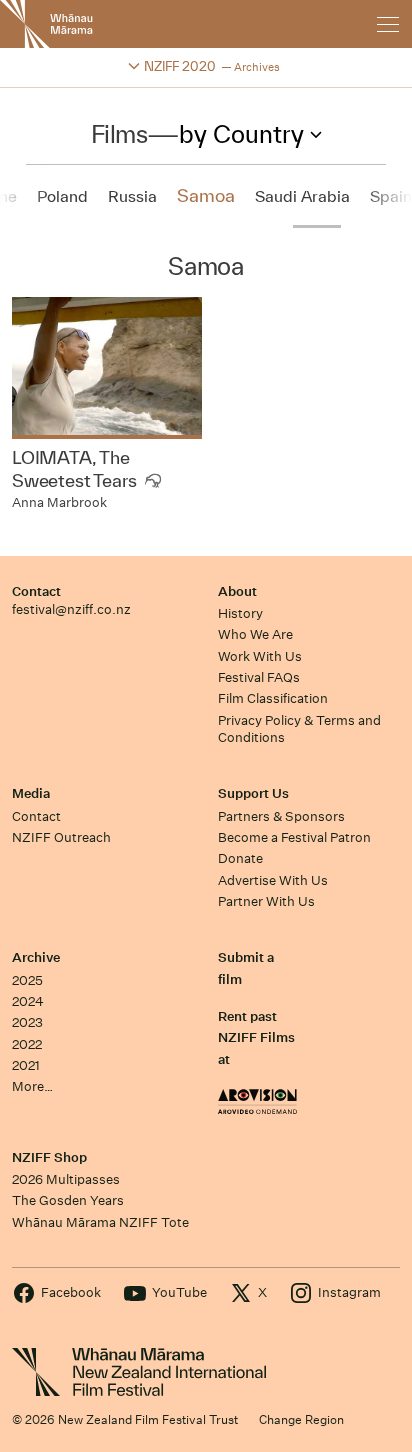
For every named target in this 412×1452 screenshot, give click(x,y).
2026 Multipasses (66, 1179)
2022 (27, 1044)
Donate (240, 858)
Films (119, 134)
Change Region (301, 1419)
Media (31, 793)
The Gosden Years (68, 1200)
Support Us (253, 793)
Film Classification (273, 698)
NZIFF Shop (49, 1157)
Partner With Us (266, 901)
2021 (26, 1065)
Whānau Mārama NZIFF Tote (100, 1222)
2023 (27, 1022)
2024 (28, 1001)
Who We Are (255, 634)
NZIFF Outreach (61, 837)
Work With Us (260, 656)
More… (32, 1086)
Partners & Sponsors (281, 816)
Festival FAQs (259, 677)
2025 (27, 980)
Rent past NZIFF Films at (256, 1038)
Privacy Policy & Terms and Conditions (299, 729)
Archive (36, 957)
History (240, 613)
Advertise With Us (273, 880)
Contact (36, 591)
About (237, 591)
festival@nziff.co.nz (71, 609)
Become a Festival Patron (294, 837)
